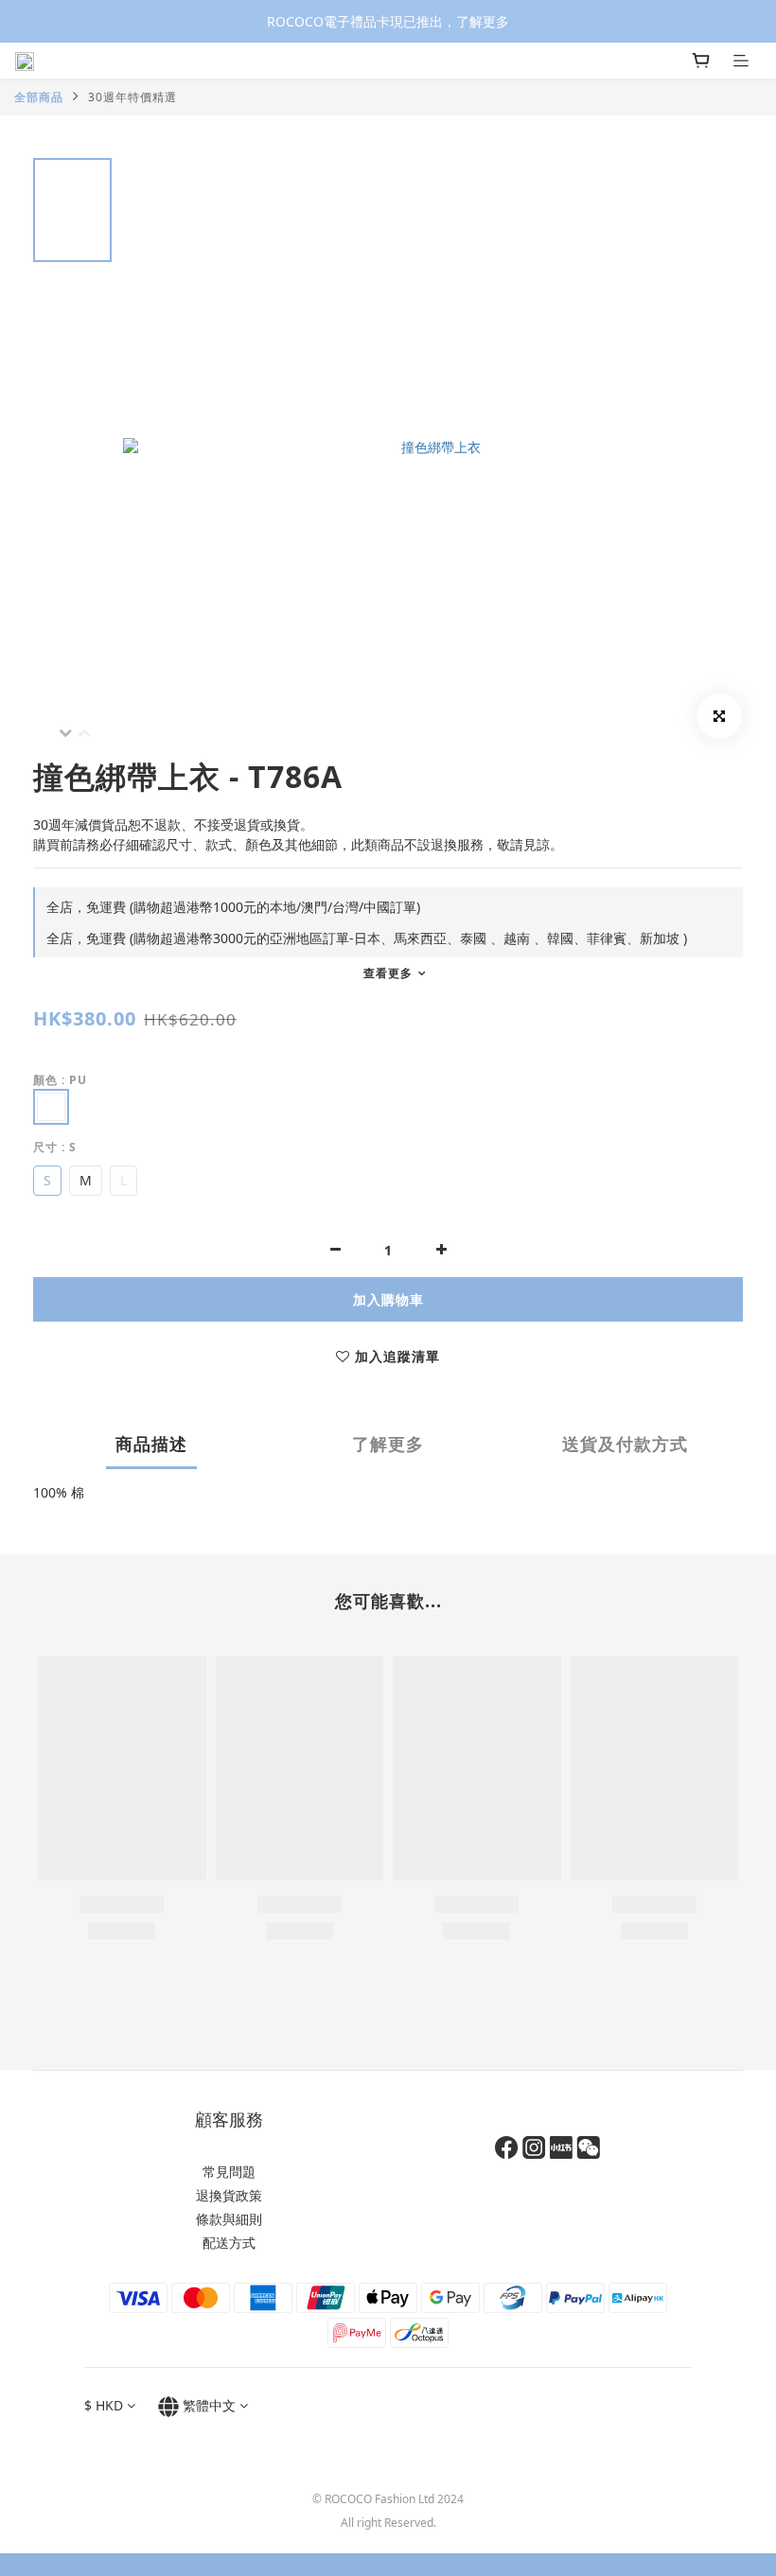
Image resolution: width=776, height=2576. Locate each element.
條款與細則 (229, 2219)
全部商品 (39, 97)
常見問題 (229, 2172)
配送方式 (229, 2243)
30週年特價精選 (132, 97)
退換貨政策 (229, 2195)
